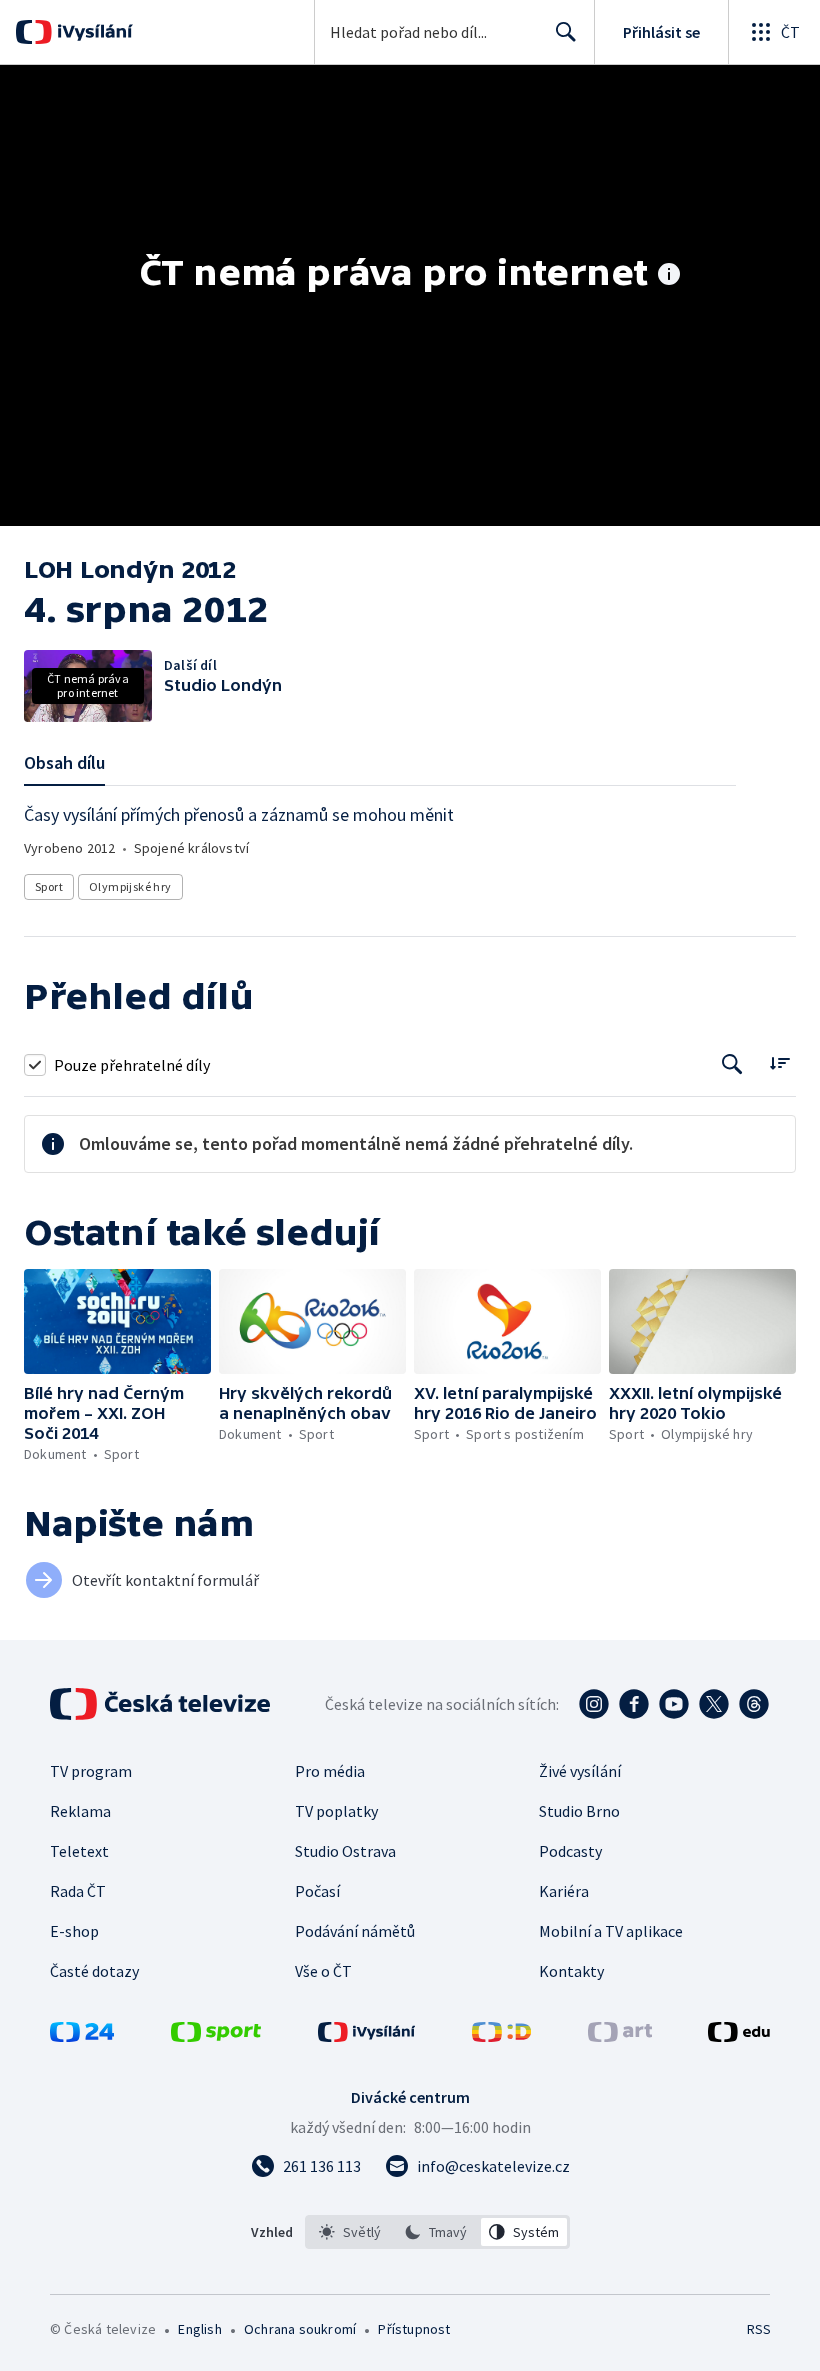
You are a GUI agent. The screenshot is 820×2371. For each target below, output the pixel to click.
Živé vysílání (580, 1771)
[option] (350, 2232)
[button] (117, 1321)
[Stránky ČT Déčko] (501, 2036)
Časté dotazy (94, 1971)
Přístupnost (414, 2329)
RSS (758, 2329)
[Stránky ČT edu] (739, 2036)
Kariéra (564, 1891)
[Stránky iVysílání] (367, 2036)
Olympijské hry (130, 886)
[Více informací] (669, 276)
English (199, 2329)
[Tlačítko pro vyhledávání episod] (732, 1064)
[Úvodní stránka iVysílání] (92, 32)
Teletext (79, 1851)
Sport (49, 886)
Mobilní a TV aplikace (611, 1931)
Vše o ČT (323, 1971)
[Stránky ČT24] (82, 2036)
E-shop (74, 1931)
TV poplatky (336, 1811)
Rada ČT (78, 1891)
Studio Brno (579, 1811)
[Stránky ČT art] (620, 2036)
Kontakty (571, 1971)
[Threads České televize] (754, 1704)
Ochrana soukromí (300, 2329)
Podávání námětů (355, 1931)
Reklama (80, 1811)
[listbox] (437, 2232)
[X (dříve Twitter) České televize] (714, 1704)
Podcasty (570, 1851)
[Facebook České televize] (634, 1704)
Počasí (317, 1891)
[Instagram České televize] (594, 1704)
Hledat (566, 32)
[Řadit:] (779, 1062)
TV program (91, 1771)
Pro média (330, 1771)
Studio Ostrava (345, 1851)
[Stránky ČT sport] (216, 2036)
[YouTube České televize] (674, 1704)
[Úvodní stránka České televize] (162, 1704)
